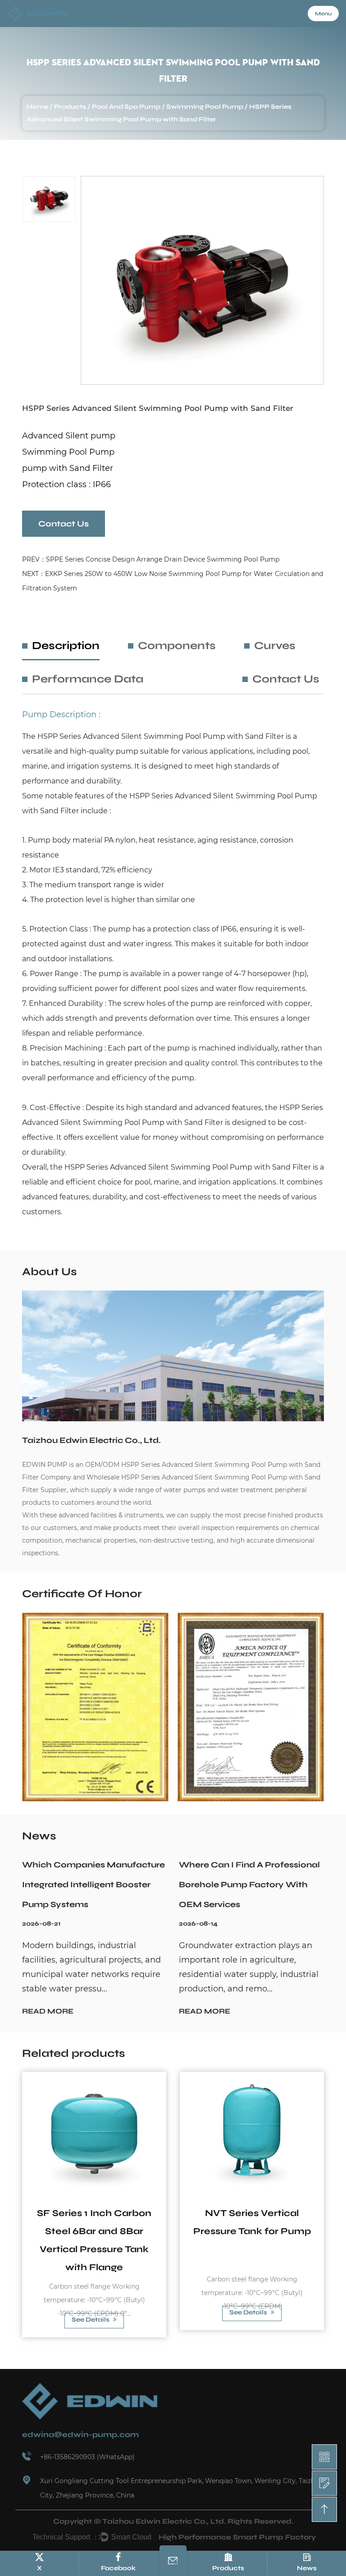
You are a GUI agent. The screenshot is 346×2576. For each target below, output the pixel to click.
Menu (323, 14)
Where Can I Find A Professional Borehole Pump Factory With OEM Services (249, 1885)
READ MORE (48, 2011)
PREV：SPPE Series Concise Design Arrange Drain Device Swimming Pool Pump (151, 559)
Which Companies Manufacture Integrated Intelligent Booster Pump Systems (93, 1885)
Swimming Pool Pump (205, 107)
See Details (91, 2320)
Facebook (118, 2568)
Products (70, 107)
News (307, 2568)
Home (37, 107)
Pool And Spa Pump (126, 107)
